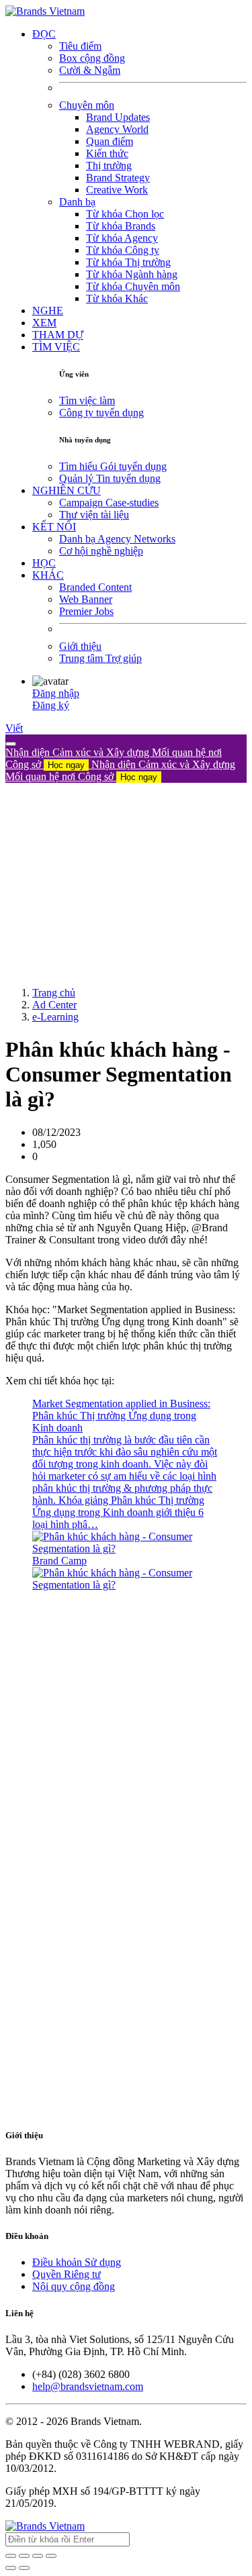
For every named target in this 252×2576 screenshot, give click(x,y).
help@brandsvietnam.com (88, 2386)
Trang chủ (54, 993)
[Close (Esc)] (11, 2556)
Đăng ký (51, 705)
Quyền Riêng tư (67, 2274)
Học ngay (66, 765)
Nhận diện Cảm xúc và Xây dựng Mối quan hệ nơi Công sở (120, 770)
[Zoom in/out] (51, 2556)
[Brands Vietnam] (45, 11)
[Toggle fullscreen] (38, 2556)
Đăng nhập (56, 693)
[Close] (11, 744)
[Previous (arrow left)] (11, 2568)
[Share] (24, 2556)
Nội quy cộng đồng (74, 2286)
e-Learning (55, 1017)
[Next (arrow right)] (24, 2568)
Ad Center (54, 1005)
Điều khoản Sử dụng (77, 2262)
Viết (14, 728)
